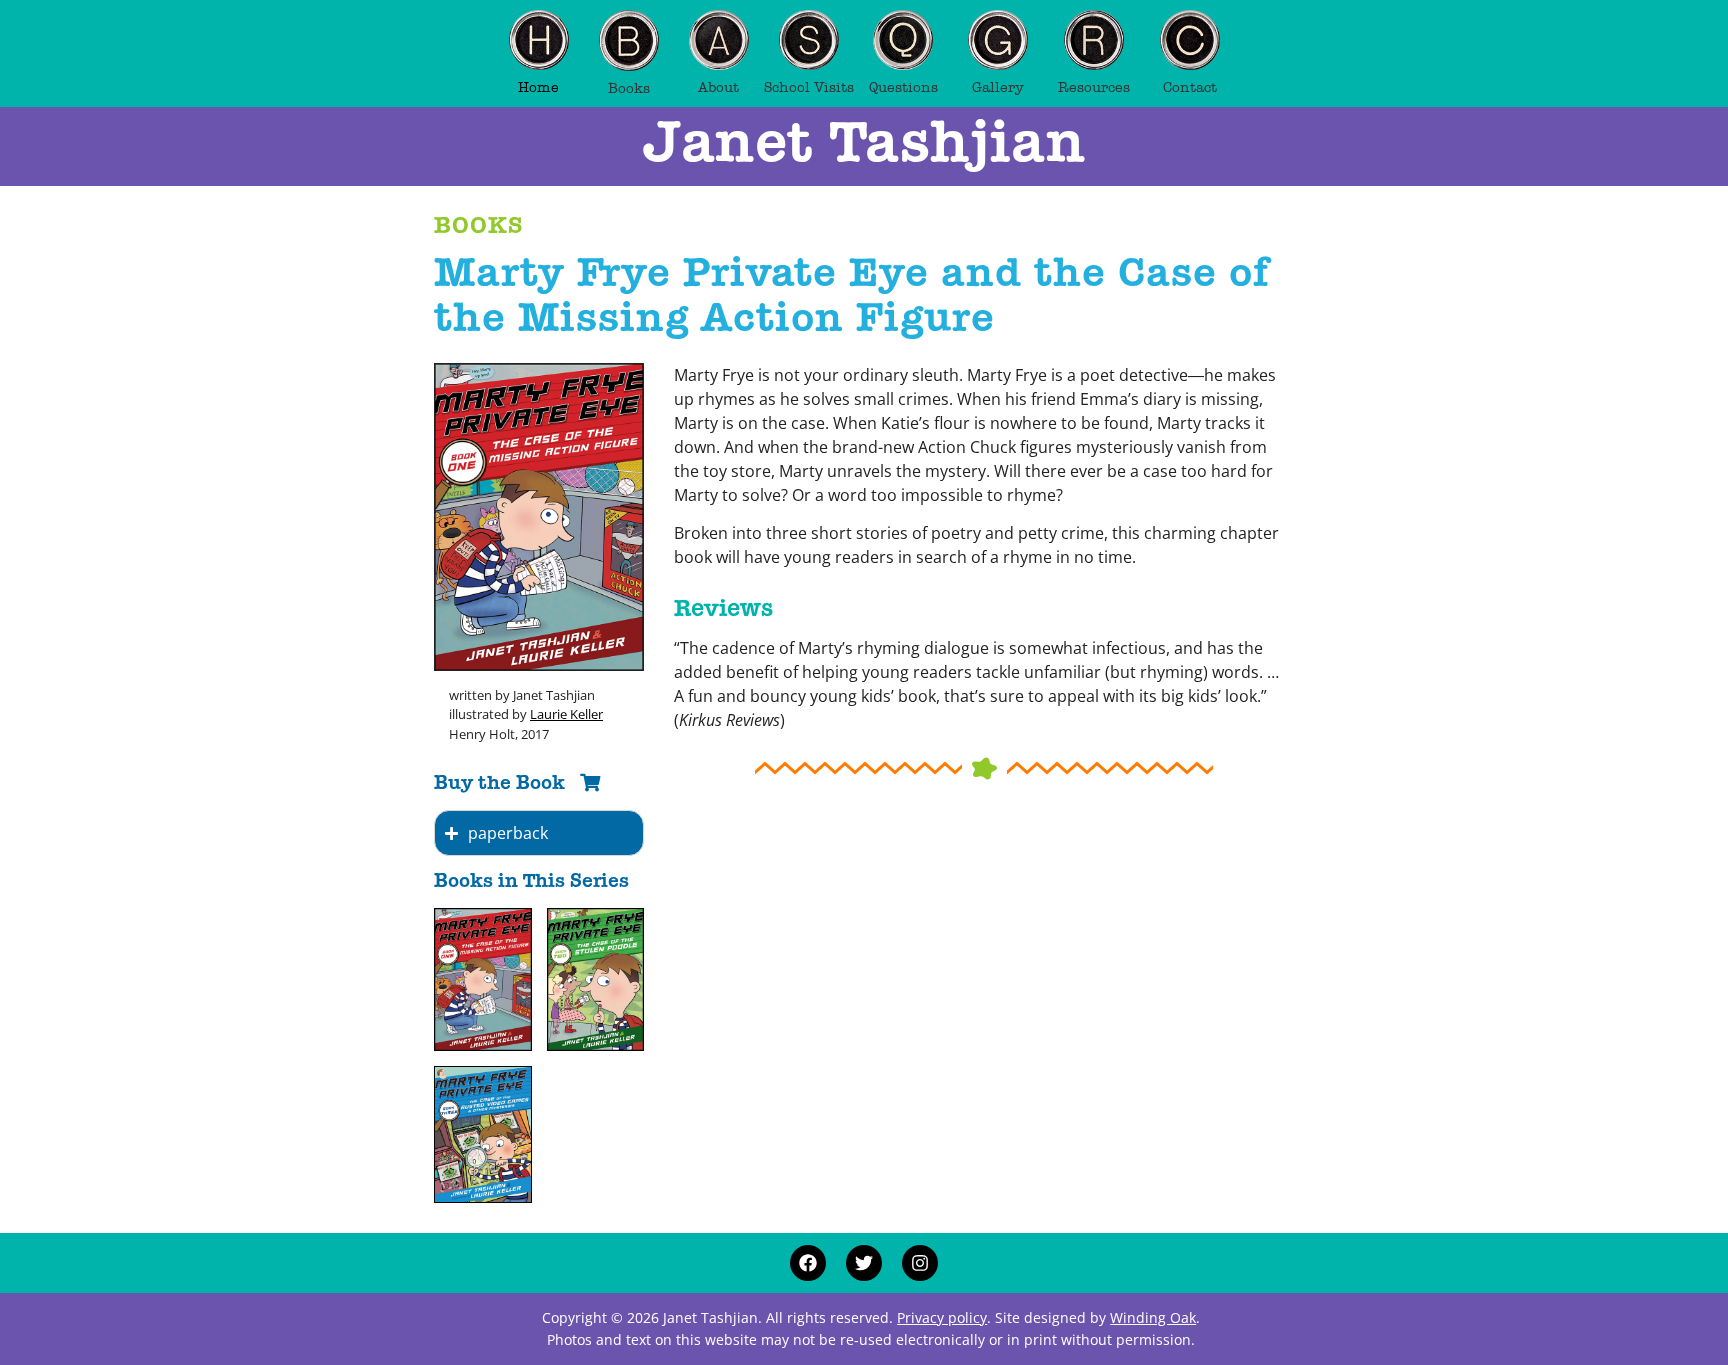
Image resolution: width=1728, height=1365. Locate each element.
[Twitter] (864, 1263)
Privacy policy (942, 1317)
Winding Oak (1153, 1317)
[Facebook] (808, 1263)
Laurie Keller (566, 714)
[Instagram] (920, 1263)
